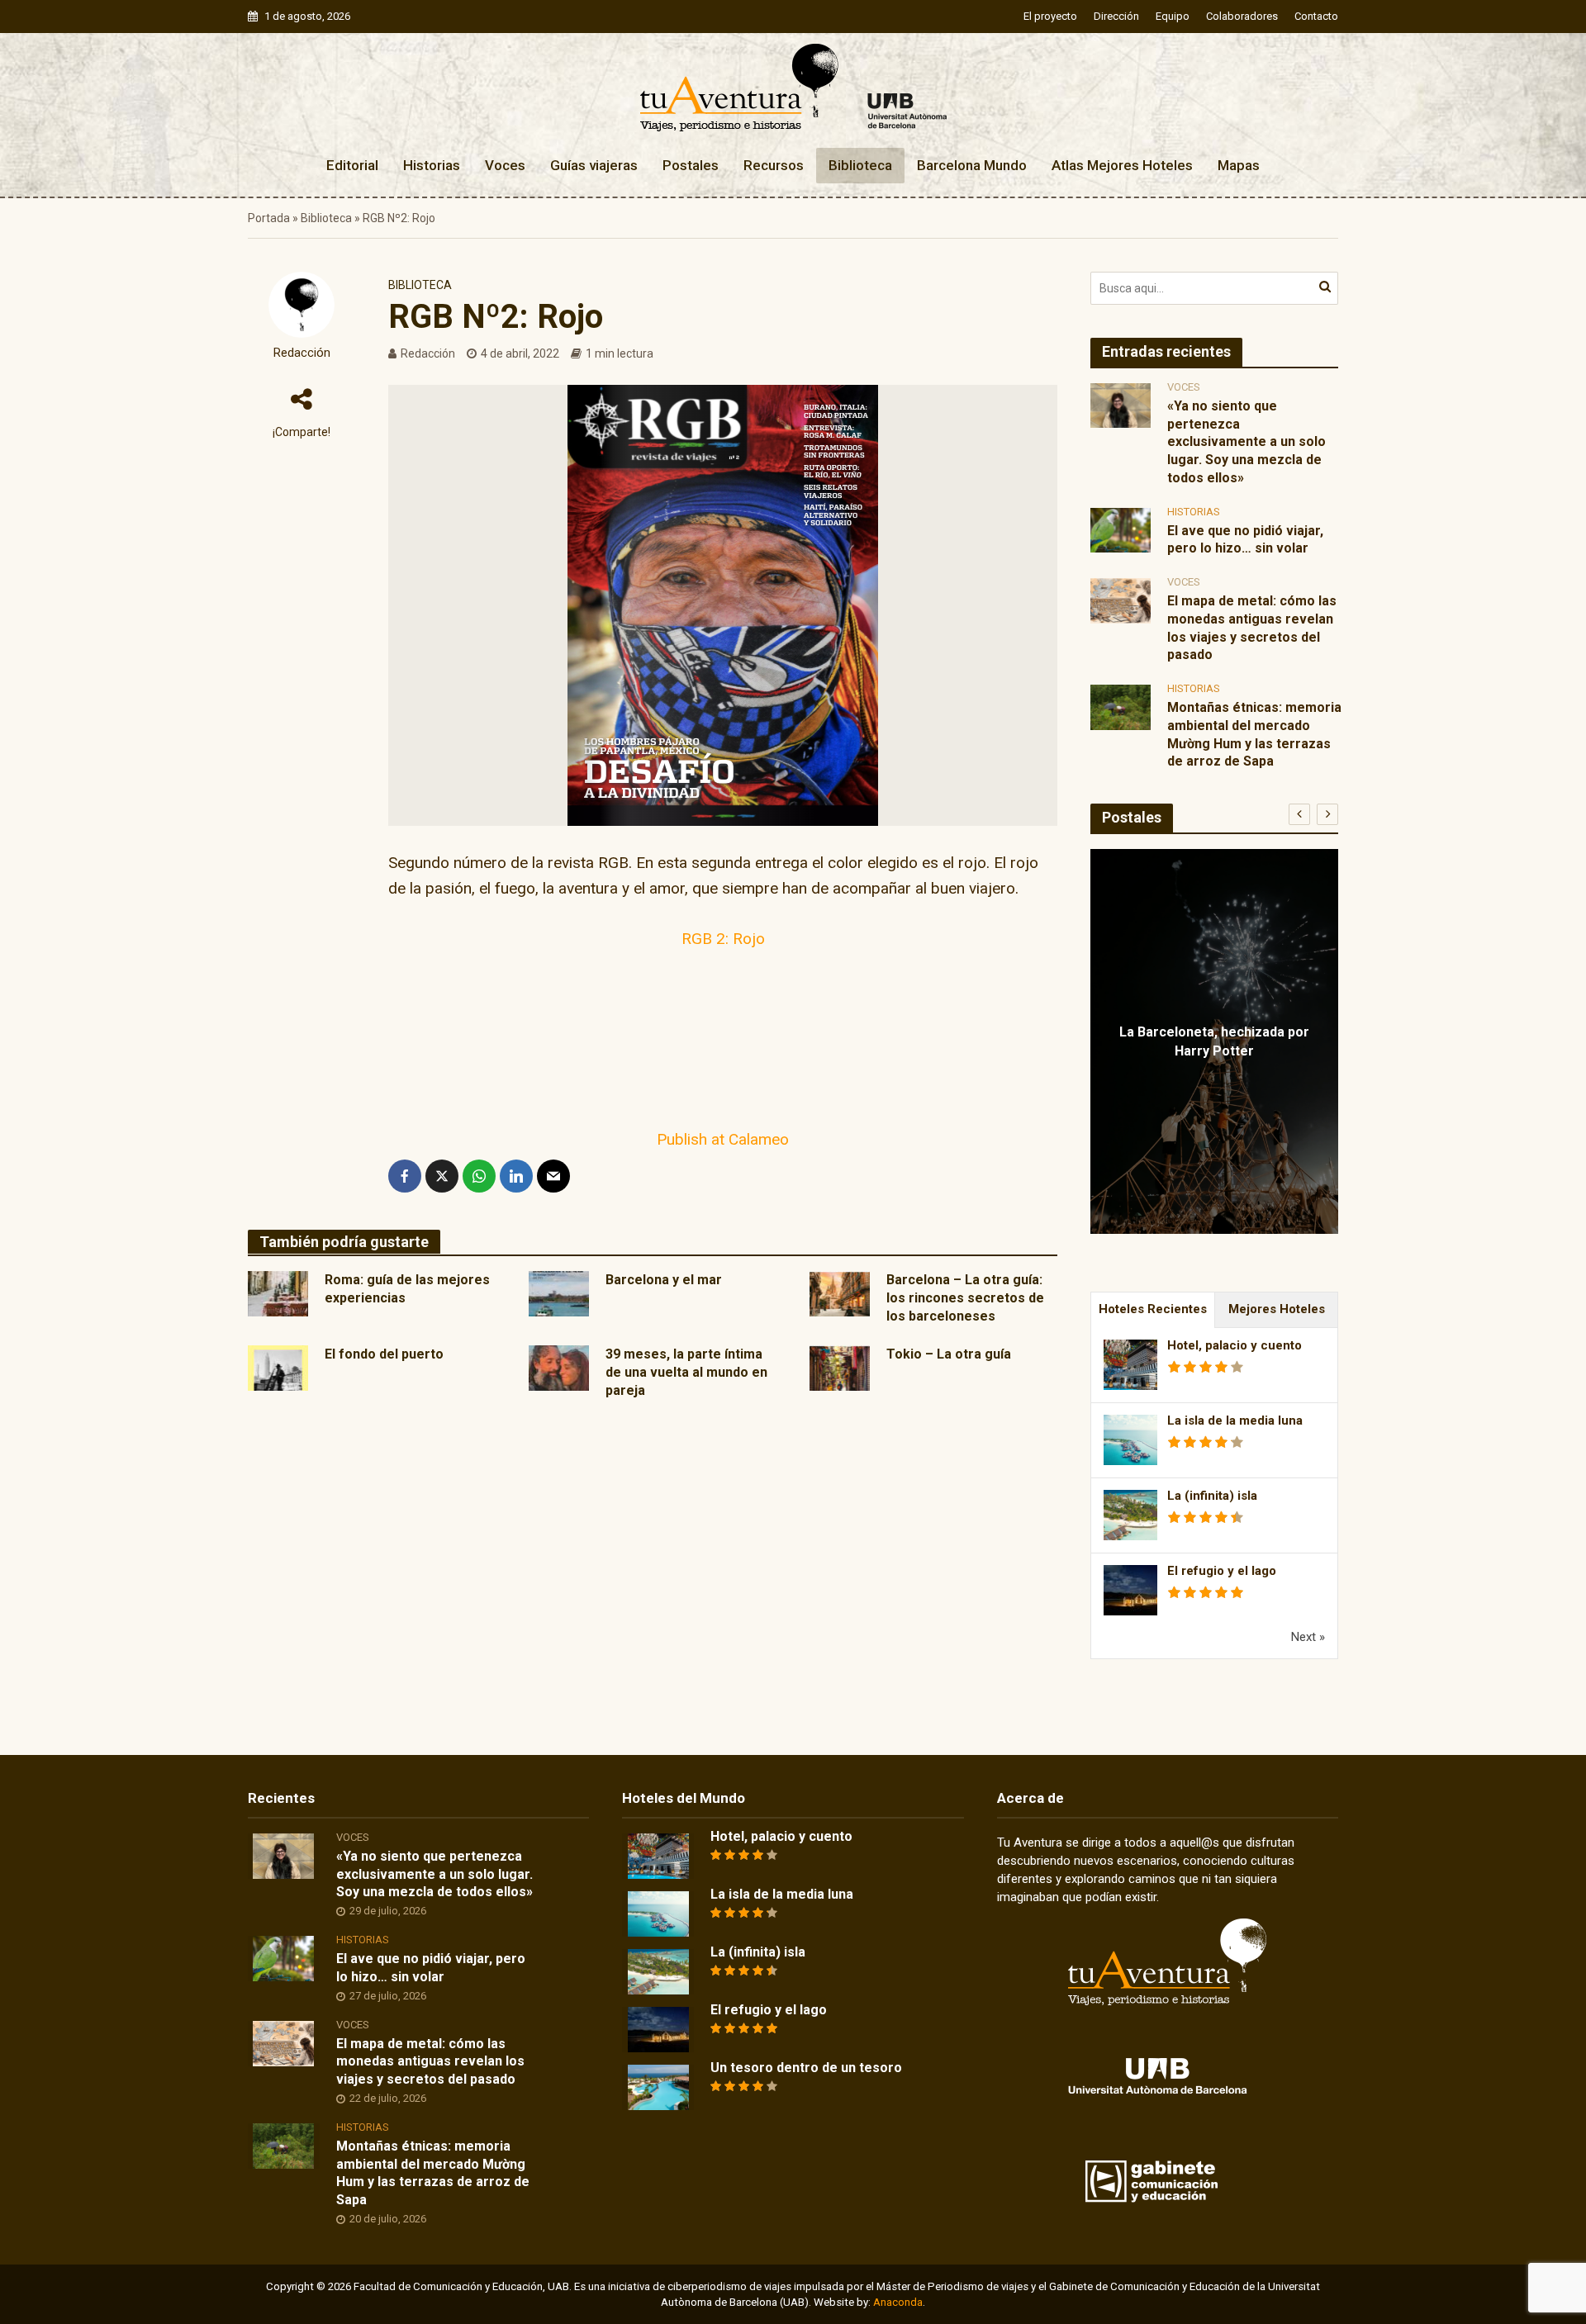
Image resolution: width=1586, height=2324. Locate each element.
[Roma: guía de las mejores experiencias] (278, 1292)
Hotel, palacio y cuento (1235, 1345)
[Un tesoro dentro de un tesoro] (658, 2086)
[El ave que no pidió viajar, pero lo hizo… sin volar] (1121, 529)
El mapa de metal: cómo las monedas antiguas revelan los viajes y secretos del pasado (1252, 628)
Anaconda (898, 2302)
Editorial (352, 165)
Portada (269, 218)
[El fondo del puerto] (278, 1367)
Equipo (1173, 16)
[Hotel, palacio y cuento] (658, 1855)
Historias (432, 165)
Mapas (1239, 165)
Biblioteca (860, 165)
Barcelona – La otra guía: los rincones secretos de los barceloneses (965, 1298)
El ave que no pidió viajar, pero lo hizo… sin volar (1245, 540)
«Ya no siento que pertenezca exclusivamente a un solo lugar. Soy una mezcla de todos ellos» (1246, 442)
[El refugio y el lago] (658, 2028)
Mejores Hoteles (1277, 1309)
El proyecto (1050, 16)
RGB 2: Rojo (723, 939)
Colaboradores (1242, 16)
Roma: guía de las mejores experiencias (407, 1289)
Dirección (1116, 16)
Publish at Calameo (723, 1139)
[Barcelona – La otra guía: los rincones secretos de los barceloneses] (840, 1292)
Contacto (1316, 16)
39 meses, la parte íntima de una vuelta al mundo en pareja (686, 1372)
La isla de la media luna (1235, 1420)
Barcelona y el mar (664, 1280)
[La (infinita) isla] (658, 1971)
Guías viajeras (594, 165)
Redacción (302, 353)
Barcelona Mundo (972, 165)
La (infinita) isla (1212, 1496)
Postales (691, 165)
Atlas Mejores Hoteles (1122, 165)
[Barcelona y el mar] (559, 1292)
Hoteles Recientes (1153, 1309)
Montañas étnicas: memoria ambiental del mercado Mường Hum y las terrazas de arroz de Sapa (1254, 734)
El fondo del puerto (384, 1354)
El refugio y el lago (1222, 1571)
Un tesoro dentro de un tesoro (806, 2068)
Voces (505, 165)
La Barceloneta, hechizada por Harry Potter (1214, 1041)
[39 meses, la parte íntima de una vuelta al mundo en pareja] (559, 1367)
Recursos (774, 165)
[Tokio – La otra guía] (840, 1367)
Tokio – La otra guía (949, 1354)
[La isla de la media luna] (658, 1913)
